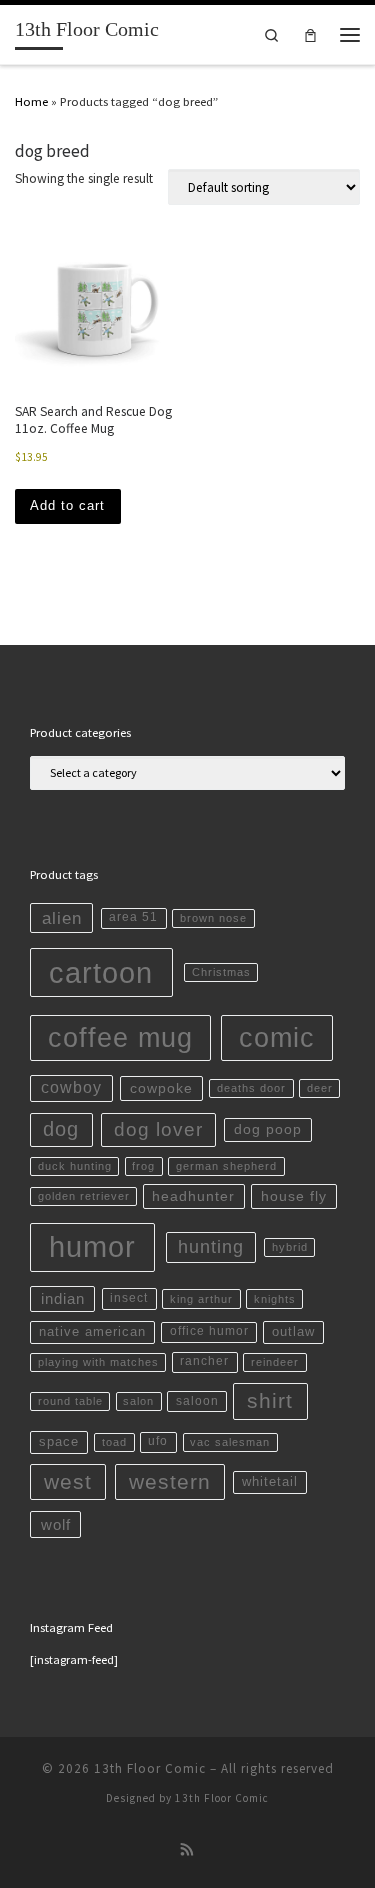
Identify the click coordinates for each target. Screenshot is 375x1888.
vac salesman (230, 1442)
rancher (204, 1361)
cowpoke (161, 1088)
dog (61, 1129)
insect (129, 1298)
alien (62, 918)
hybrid (290, 1247)
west (68, 1481)
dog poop (268, 1129)
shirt (270, 1401)
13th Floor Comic (150, 1768)
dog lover (158, 1129)
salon (138, 1401)
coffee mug (120, 1038)
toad (114, 1442)
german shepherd (226, 1166)
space (59, 1441)
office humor (209, 1331)
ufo (158, 1441)
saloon (197, 1401)
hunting (211, 1247)
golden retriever (84, 1196)
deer (320, 1088)
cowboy (71, 1087)
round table (70, 1401)
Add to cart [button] (67, 505)
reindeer (275, 1362)
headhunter (193, 1196)
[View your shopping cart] (310, 34)
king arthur (201, 1299)
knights (275, 1299)
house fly (294, 1196)
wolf (56, 1524)
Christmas (221, 972)
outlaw (293, 1331)
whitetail (270, 1481)
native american (92, 1331)
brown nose (213, 918)
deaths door (251, 1088)
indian (63, 1298)
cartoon (101, 972)
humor (92, 1247)
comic (277, 1037)
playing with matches (98, 1362)
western (170, 1481)
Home (31, 101)
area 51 (133, 917)
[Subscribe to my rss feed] (187, 1850)
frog (143, 1166)
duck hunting (75, 1166)
